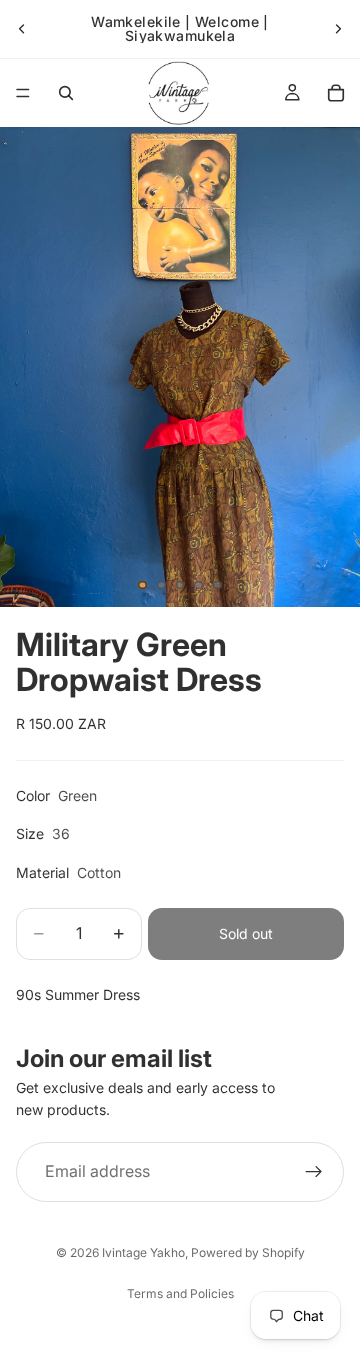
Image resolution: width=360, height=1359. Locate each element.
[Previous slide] (22, 29)
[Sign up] (314, 1172)
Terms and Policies (180, 1293)
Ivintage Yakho (143, 1252)
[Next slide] (338, 29)
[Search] (66, 93)
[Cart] (336, 93)
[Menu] (23, 93)
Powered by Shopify (248, 1252)
